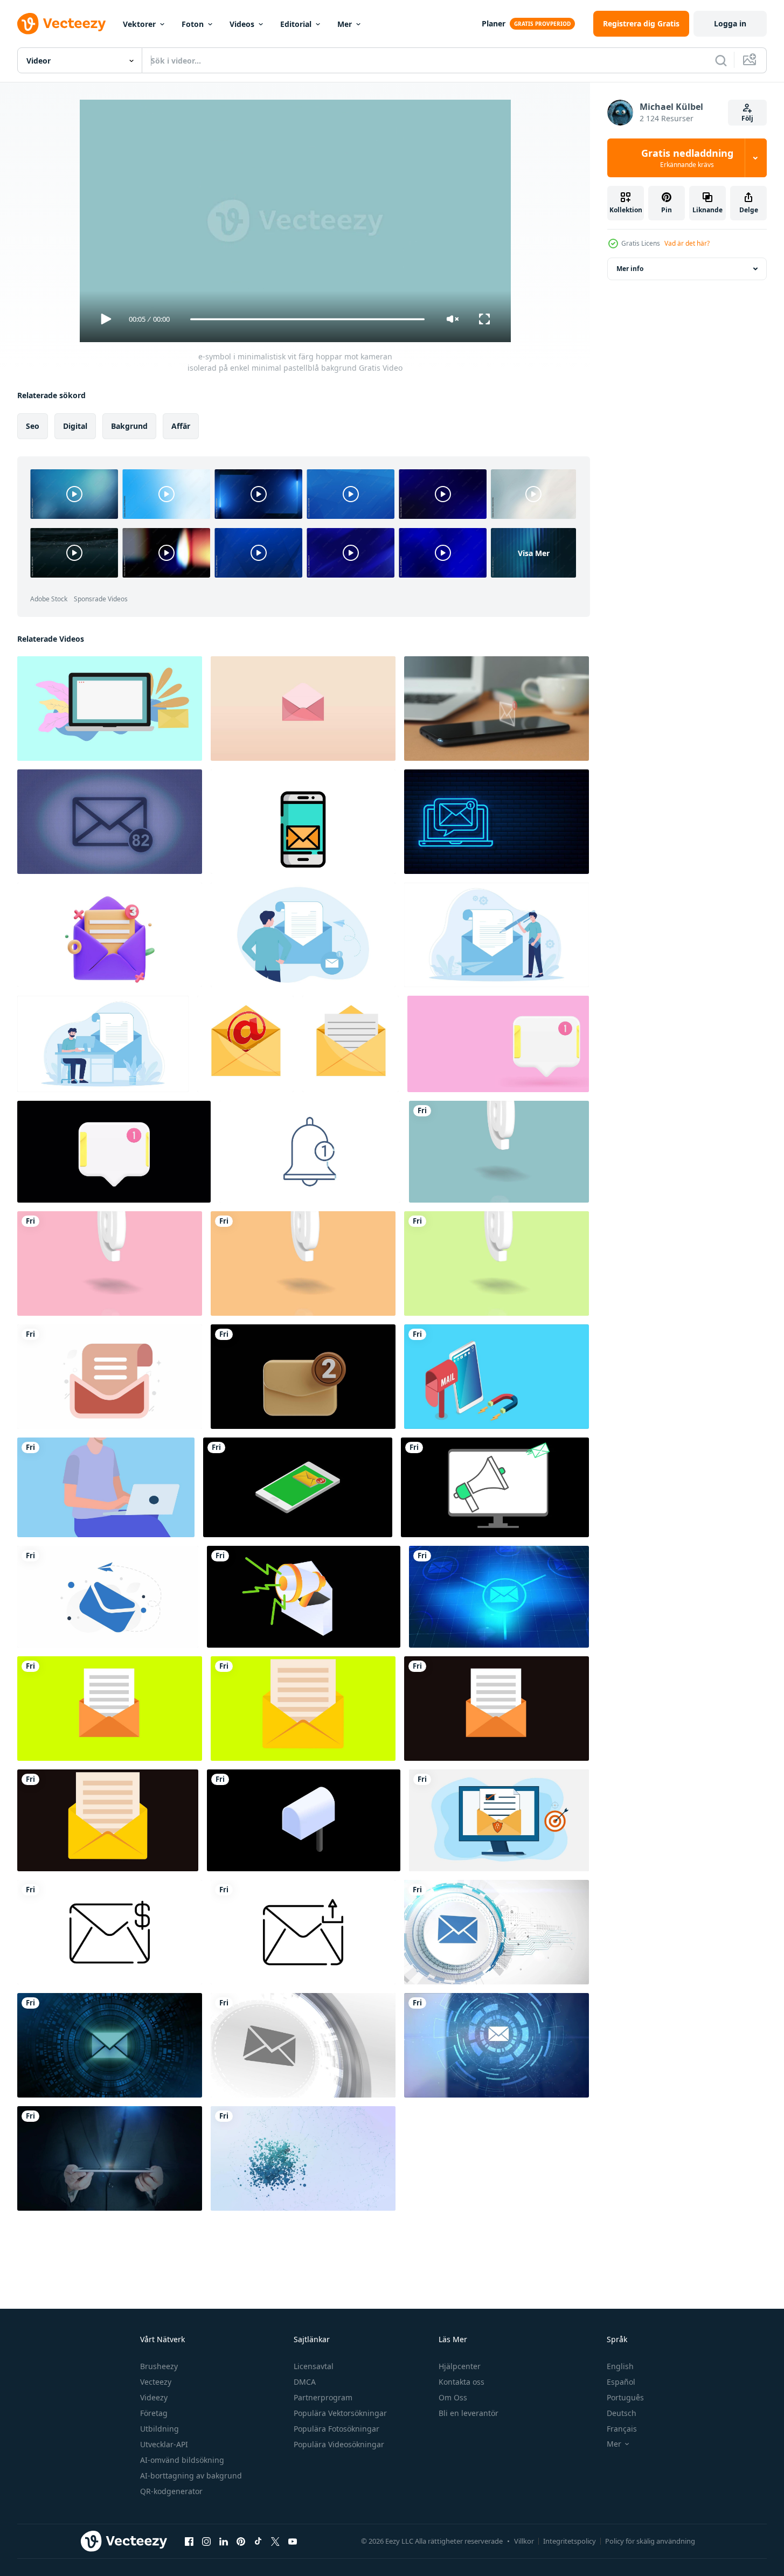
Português (625, 2397)
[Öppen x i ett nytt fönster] (275, 2541)
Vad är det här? (687, 243)
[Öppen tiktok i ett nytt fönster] (258, 2541)
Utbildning (159, 2429)
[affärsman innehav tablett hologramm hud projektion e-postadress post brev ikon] (110, 2158)
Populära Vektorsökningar (340, 2413)
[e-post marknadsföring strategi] (304, 1597)
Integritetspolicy (570, 2541)
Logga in (730, 23)
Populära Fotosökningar (337, 2429)
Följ (747, 118)
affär (181, 426)
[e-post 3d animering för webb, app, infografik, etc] (110, 935)
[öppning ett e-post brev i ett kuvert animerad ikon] (351, 1044)
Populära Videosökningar (339, 2444)
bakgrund (129, 426)
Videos (242, 24)
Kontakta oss (462, 2382)
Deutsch (622, 2413)
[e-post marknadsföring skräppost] (495, 1487)
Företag (154, 2413)
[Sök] (721, 60)
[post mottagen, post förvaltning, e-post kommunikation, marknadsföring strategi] (110, 709)
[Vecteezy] (61, 24)
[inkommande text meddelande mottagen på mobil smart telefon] (497, 709)
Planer (494, 23)
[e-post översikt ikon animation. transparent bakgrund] (110, 1932)
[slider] (307, 319)
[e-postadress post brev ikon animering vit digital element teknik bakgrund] (497, 1932)
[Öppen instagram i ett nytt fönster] (206, 2541)
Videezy (154, 2397)
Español (621, 2382)
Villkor (524, 2541)
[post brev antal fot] (108, 1597)
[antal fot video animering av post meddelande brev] (110, 1377)
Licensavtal (314, 2366)
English (620, 2366)
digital (75, 426)
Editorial (296, 24)
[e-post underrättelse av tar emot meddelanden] (298, 1487)
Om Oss (453, 2397)
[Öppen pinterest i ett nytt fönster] (241, 2541)
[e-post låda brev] (304, 1820)
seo (33, 426)
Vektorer (139, 24)
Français (622, 2429)
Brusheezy (159, 2366)
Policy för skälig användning (650, 2541)
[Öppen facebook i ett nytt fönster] (189, 2541)
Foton (193, 24)
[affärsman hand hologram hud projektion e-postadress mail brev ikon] (110, 2045)
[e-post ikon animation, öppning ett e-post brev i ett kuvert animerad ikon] (245, 1044)
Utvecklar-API (164, 2444)
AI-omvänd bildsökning (182, 2460)
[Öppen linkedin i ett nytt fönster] (224, 2541)
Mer (345, 24)
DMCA (305, 2382)
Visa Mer (534, 553)
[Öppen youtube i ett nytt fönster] (293, 2541)
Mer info (630, 269)
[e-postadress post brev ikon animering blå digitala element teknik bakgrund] (499, 1597)
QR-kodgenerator (171, 2491)
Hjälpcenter (460, 2366)
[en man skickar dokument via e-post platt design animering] (303, 935)
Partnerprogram (323, 2397)
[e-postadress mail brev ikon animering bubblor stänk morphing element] (303, 2158)
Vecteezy (156, 2382)
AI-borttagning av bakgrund (191, 2476)
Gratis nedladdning (687, 158)
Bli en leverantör (469, 2413)
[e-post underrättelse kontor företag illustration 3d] (303, 1377)
